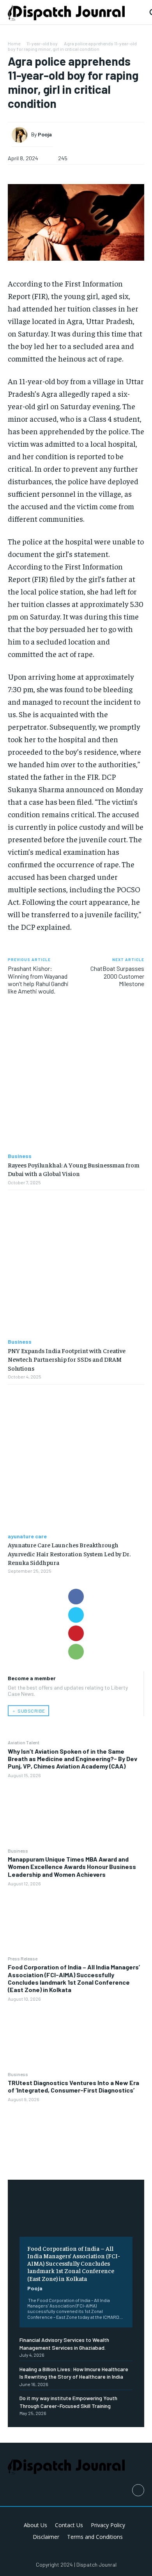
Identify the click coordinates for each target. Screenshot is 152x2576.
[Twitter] (76, 1615)
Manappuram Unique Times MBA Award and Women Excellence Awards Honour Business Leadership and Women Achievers (72, 1866)
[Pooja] (21, 135)
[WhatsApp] (76, 1652)
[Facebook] (76, 1597)
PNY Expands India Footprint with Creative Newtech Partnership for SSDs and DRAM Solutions (67, 1359)
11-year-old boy (42, 43)
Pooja (35, 2288)
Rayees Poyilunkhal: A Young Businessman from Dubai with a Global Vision (74, 1169)
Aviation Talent (24, 1742)
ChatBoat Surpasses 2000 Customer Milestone (117, 976)
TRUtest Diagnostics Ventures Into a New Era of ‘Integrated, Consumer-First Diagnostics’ (73, 2086)
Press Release (23, 1958)
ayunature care (27, 1536)
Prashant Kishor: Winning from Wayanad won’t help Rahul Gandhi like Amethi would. (38, 980)
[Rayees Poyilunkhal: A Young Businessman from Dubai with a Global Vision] (76, 1079)
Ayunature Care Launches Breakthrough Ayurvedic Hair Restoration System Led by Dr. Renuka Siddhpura (69, 1553)
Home (14, 43)
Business (18, 1851)
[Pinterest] (76, 1633)
